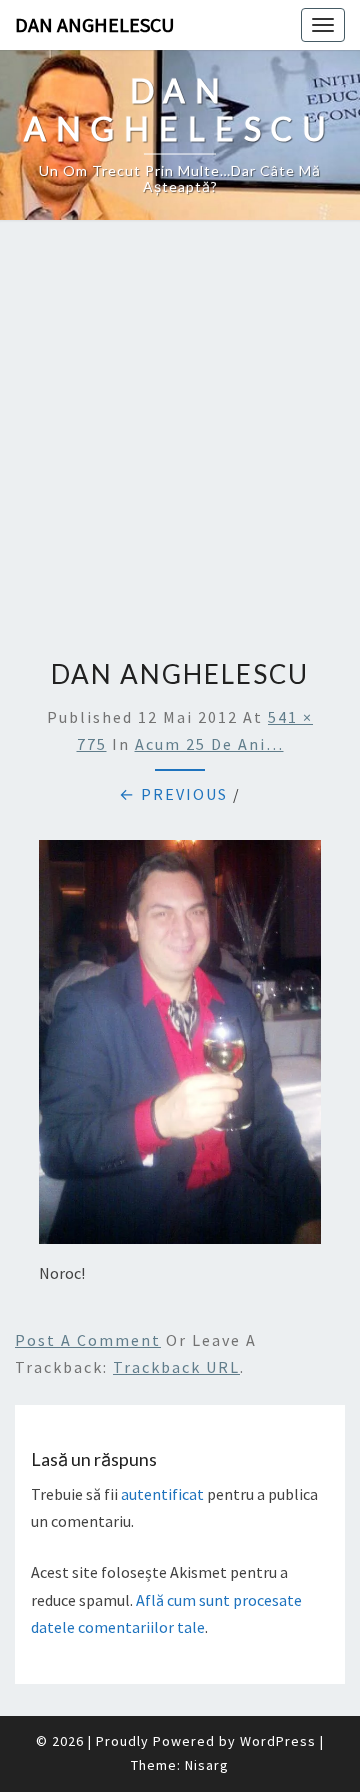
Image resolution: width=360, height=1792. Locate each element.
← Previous (173, 794)
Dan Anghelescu (94, 24)
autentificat (162, 1494)
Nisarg (207, 1765)
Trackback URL (176, 1367)
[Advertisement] (180, 432)
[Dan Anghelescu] (180, 1048)
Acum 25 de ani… (209, 744)
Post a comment (88, 1340)
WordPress (278, 1741)
